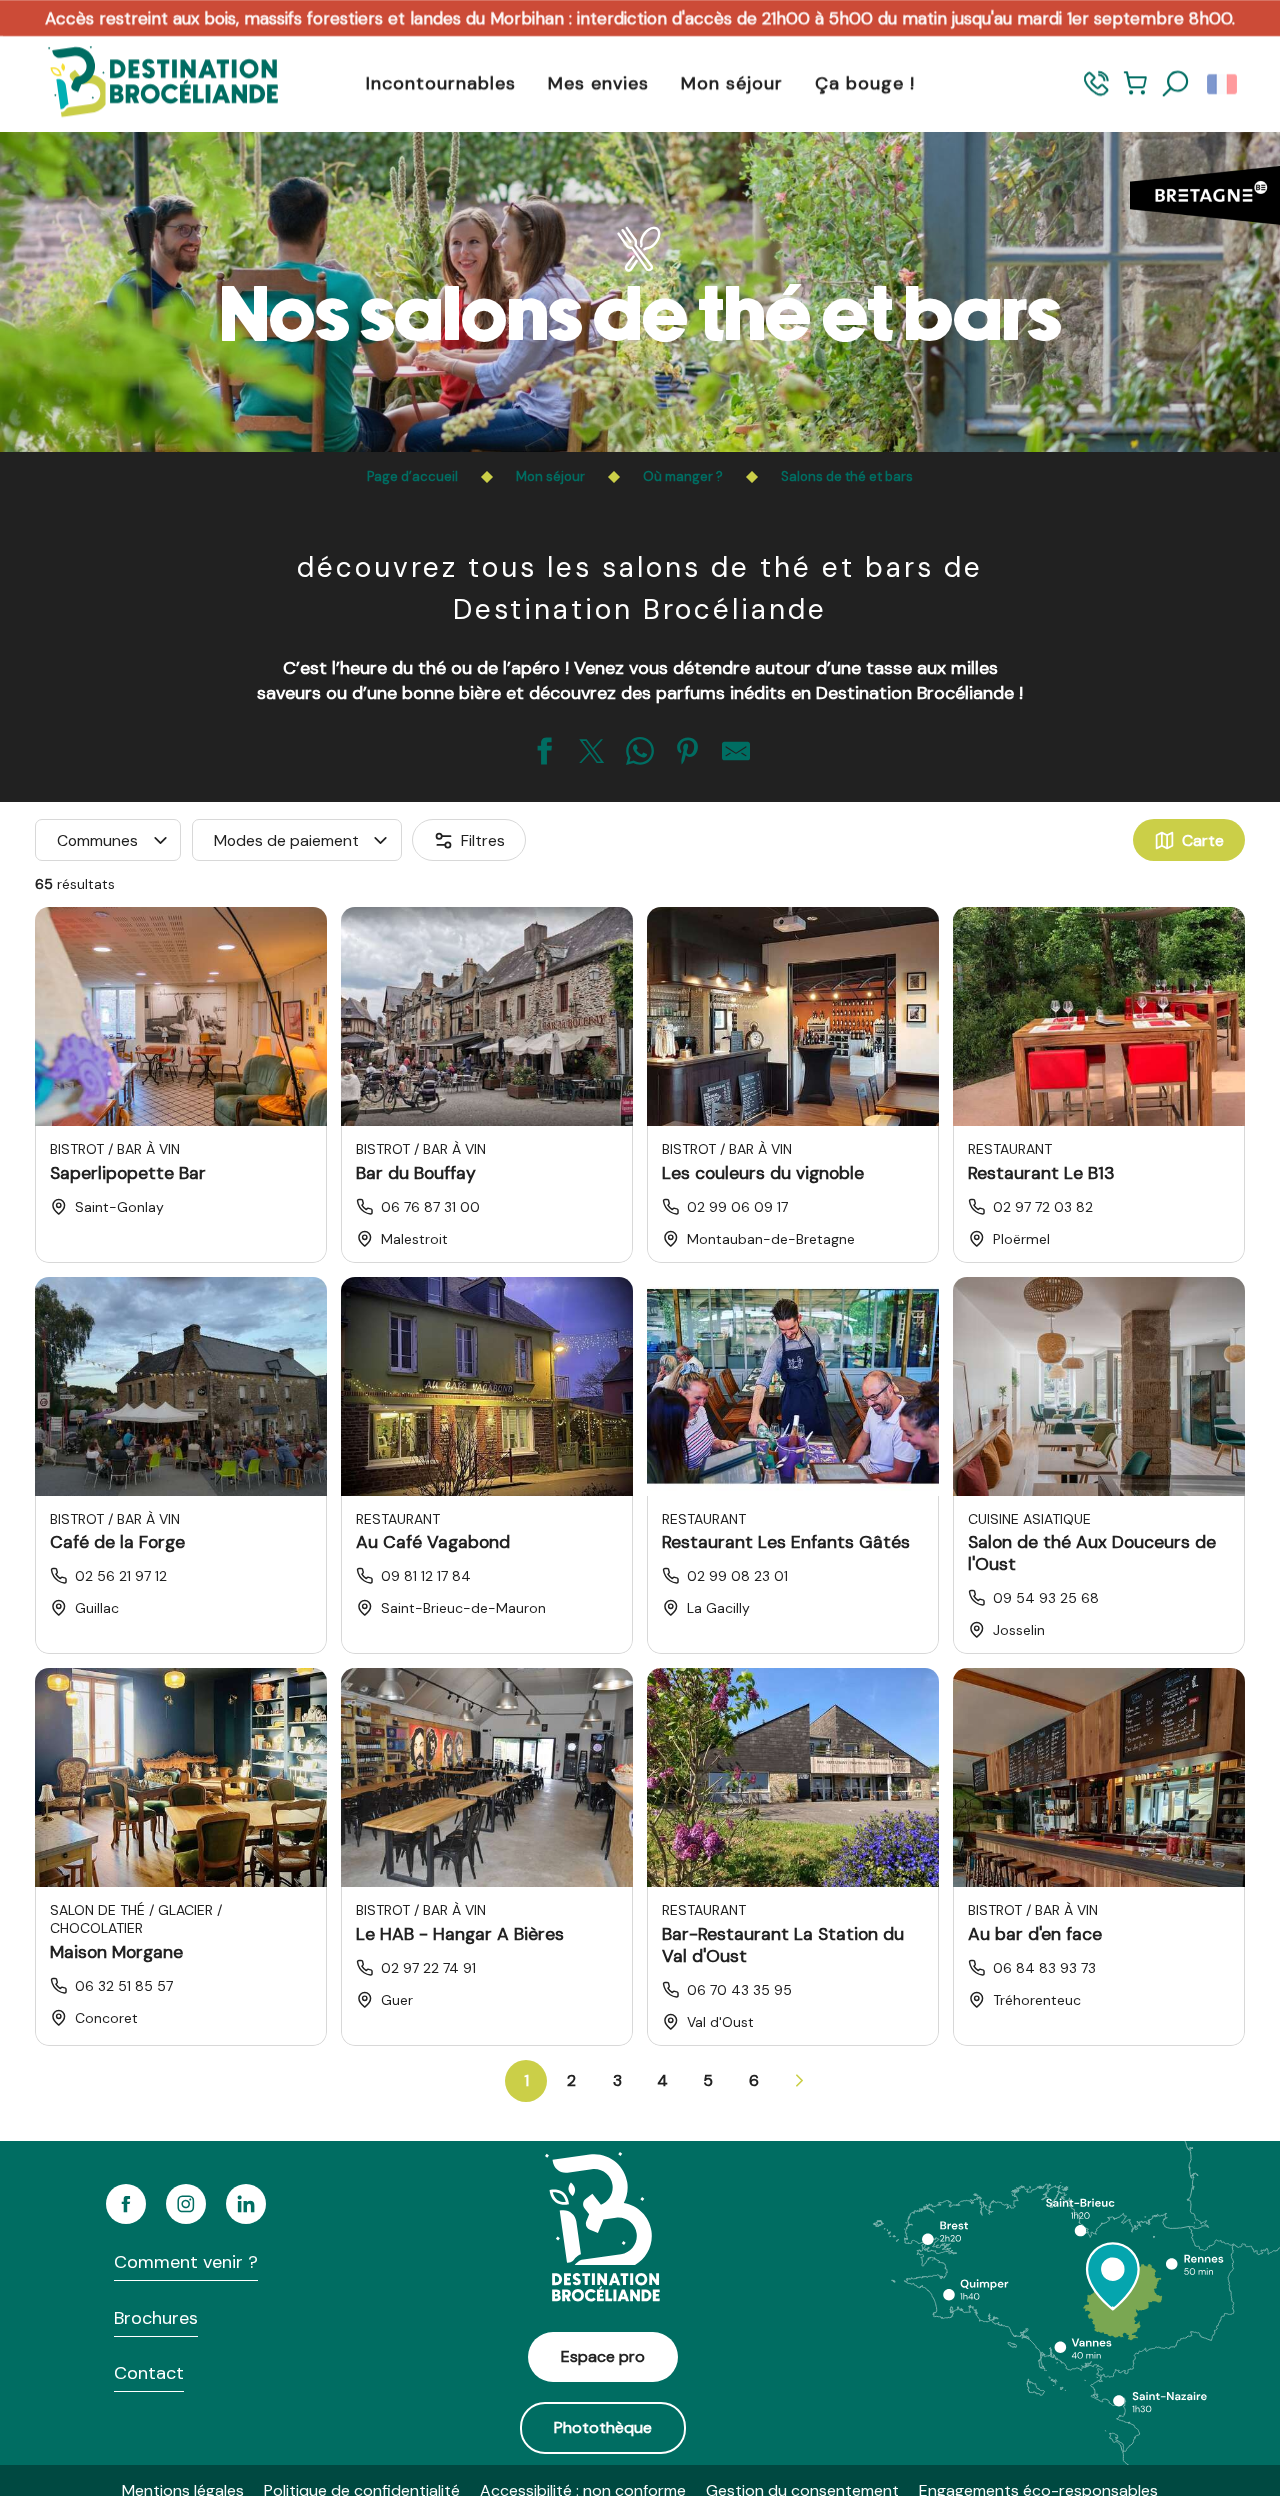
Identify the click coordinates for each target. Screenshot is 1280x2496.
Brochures (156, 2318)
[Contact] (1096, 92)
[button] (1176, 84)
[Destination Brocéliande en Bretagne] (148, 83)
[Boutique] (1135, 92)
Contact (149, 2373)
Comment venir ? (186, 2262)
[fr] (1223, 84)
